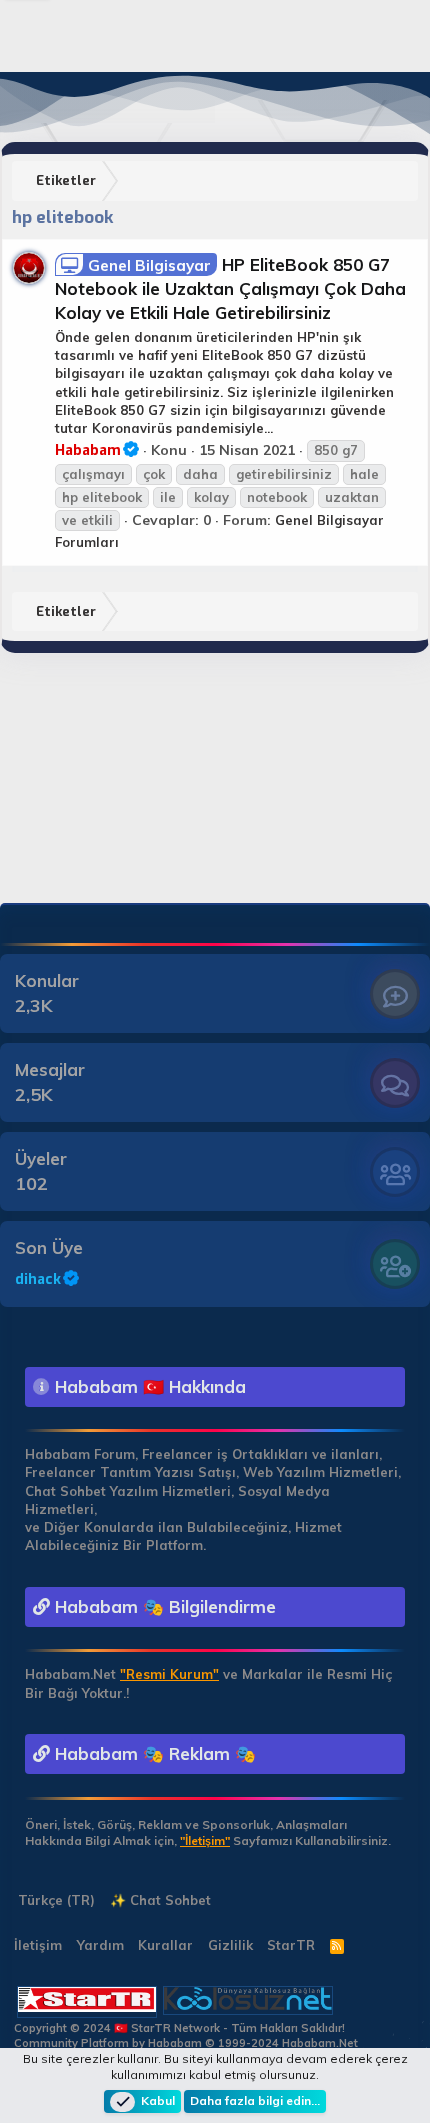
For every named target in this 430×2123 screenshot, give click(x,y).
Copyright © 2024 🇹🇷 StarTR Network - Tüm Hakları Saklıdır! (179, 2028)
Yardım (100, 1945)
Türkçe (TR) (54, 1900)
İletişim (38, 1945)
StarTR (291, 1945)
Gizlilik (230, 1945)
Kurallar (165, 1945)
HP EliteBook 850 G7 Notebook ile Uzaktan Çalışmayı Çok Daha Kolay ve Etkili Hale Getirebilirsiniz (230, 288)
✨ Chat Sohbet (160, 1900)
